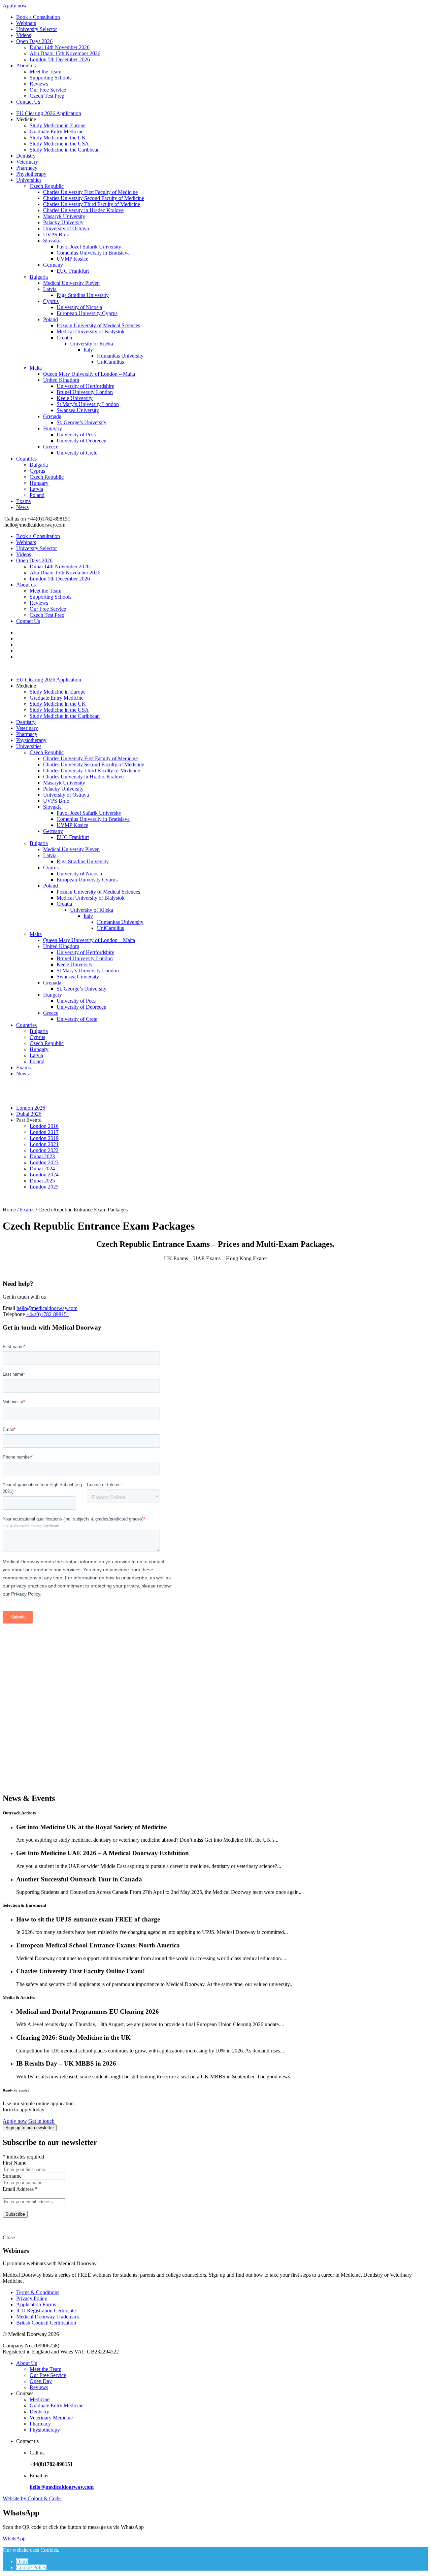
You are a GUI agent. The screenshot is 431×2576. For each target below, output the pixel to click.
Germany (53, 265)
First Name (14, 2163)
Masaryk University (64, 216)
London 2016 (44, 1126)
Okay (22, 2561)
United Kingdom (61, 380)
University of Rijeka (92, 344)
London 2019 (44, 1138)
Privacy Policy (32, 2298)
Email (9, 1308)
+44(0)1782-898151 (48, 1314)
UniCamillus (110, 362)
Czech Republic (47, 186)
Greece (51, 447)
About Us (27, 2363)
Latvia (50, 289)
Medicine (40, 2399)
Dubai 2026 (29, 1114)
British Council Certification (46, 2323)
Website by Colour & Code (32, 2498)
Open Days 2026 (34, 41)
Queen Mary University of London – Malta (89, 374)
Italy (88, 350)
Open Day (41, 2381)
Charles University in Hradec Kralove (83, 210)
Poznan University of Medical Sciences (98, 325)
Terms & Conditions (38, 2292)
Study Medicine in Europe (58, 125)
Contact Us (28, 102)
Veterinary (27, 162)
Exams (23, 501)
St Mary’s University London (88, 404)
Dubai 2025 (42, 1181)
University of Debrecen (81, 441)
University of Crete (77, 453)
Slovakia (52, 241)
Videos (24, 35)
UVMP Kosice (72, 259)
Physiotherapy (31, 174)
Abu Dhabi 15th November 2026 (65, 53)
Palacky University (63, 222)
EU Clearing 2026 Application (49, 113)
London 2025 (44, 1187)
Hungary (53, 428)
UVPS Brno (56, 235)
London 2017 (44, 1132)
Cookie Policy (31, 2567)
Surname (12, 2176)
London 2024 (44, 1175)
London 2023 (44, 1162)
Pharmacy (27, 168)
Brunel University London (85, 392)
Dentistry (26, 156)
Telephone (14, 1314)
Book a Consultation (38, 17)
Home (9, 1210)
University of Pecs (76, 434)
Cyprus (51, 301)
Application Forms (36, 2304)
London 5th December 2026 (60, 59)
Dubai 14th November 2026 (60, 47)
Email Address (20, 2189)
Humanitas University (120, 356)
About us (26, 65)
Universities (29, 180)
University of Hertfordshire (85, 386)
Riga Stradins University (83, 295)
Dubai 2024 (42, 1168)
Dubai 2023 (42, 1156)
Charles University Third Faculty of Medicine (92, 204)
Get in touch (41, 2121)
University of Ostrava (66, 228)
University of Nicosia (79, 307)
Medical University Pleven (71, 283)
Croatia (64, 338)
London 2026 (31, 1108)
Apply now (15, 6)
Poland (51, 319)
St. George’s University (81, 422)
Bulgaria (39, 277)
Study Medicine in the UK (58, 138)
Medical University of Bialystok (91, 331)
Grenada (52, 416)
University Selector (37, 29)
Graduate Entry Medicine (57, 131)
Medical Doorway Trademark (48, 2317)
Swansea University (78, 410)
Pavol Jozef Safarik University (89, 247)
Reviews (39, 84)
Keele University (75, 398)
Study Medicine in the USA (59, 144)
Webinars (26, 23)
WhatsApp (14, 2538)
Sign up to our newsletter (30, 2128)
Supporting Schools (51, 78)
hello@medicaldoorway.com (47, 1308)
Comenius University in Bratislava (93, 253)
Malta (36, 368)
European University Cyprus (87, 313)
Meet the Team (45, 72)
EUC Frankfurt (73, 271)
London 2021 (44, 1144)
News (22, 507)
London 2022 (44, 1150)
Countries (26, 459)
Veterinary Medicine (51, 2418)
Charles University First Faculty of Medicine (90, 192)
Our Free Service (48, 90)
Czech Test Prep (47, 96)
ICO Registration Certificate (46, 2311)
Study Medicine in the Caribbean (65, 150)
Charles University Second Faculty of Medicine (94, 198)
